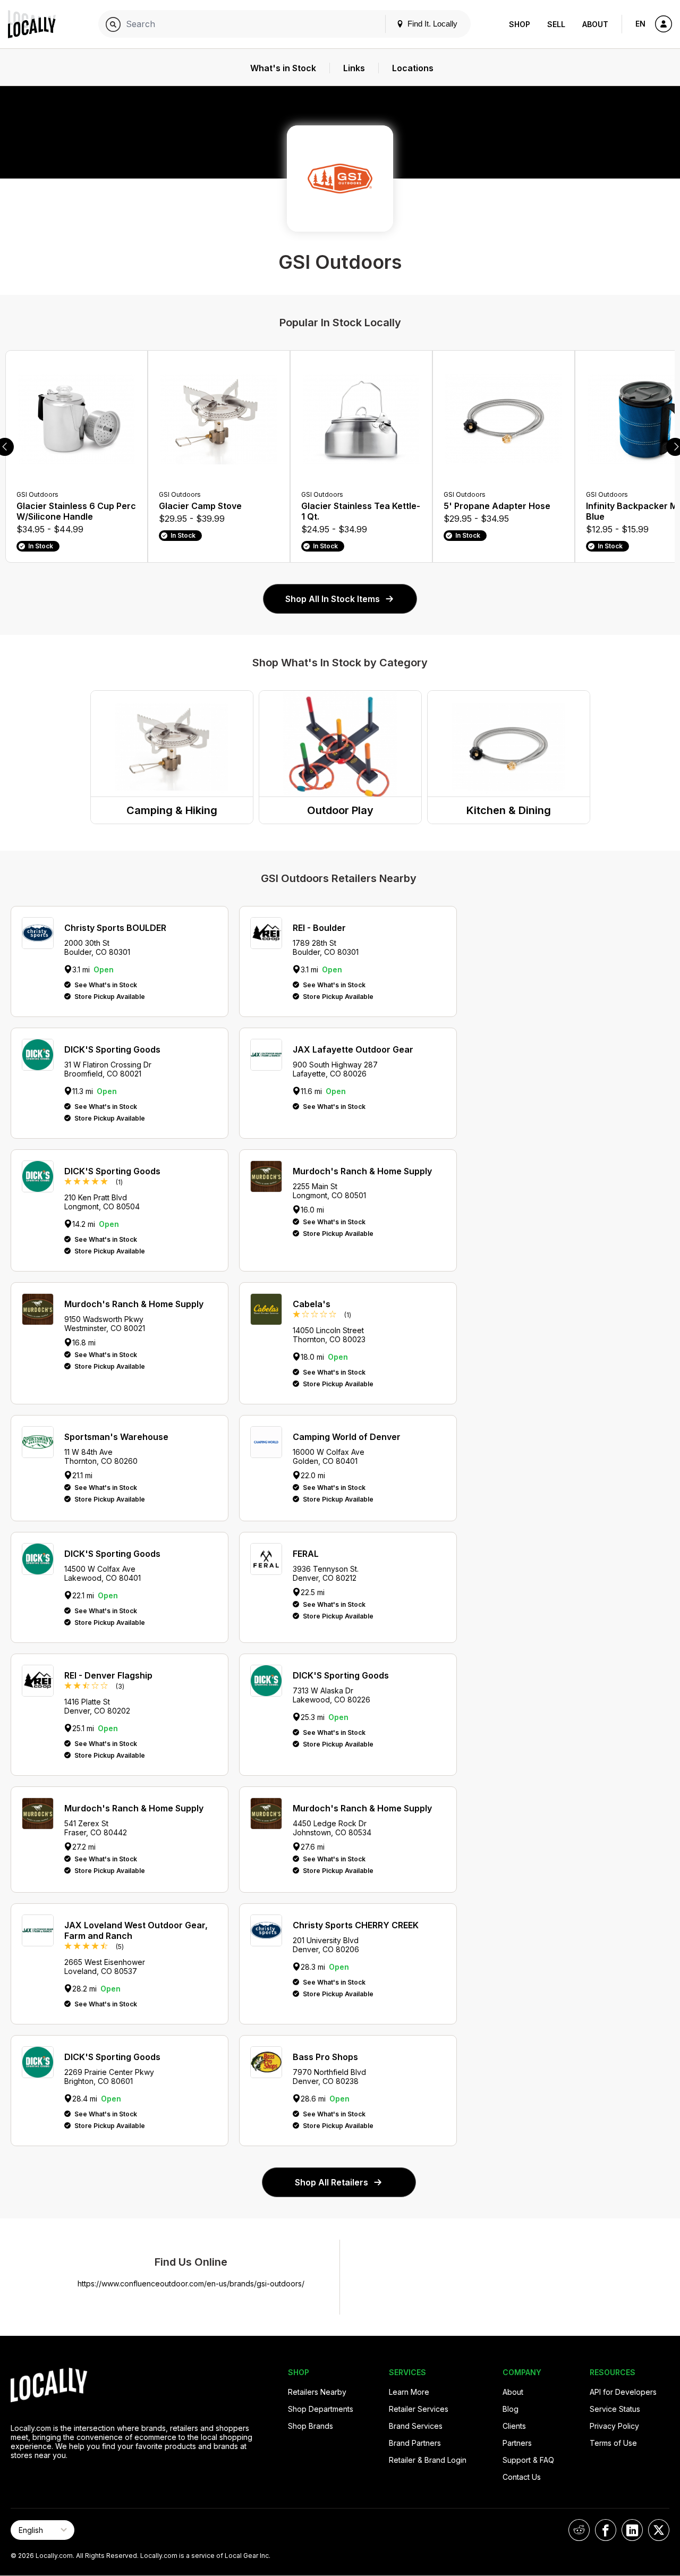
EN (640, 24)
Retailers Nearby (317, 2392)
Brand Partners (415, 2443)
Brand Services (416, 2426)
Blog (511, 2409)
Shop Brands (311, 2426)
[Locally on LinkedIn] (632, 2530)
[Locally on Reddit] (579, 2530)
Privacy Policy (614, 2426)
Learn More (409, 2392)
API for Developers (623, 2392)
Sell (556, 24)
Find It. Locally (431, 24)
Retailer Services (419, 2409)
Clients (514, 2426)
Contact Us (522, 2477)
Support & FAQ (528, 2460)
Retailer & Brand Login (428, 2460)
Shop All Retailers (331, 2182)
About (595, 24)
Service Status (615, 2409)
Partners (517, 2443)
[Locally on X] (659, 2530)
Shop (520, 24)
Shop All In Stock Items (333, 599)
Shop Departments (321, 2409)
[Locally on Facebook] (606, 2530)
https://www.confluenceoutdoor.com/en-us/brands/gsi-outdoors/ (191, 2283)
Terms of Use (613, 2443)
